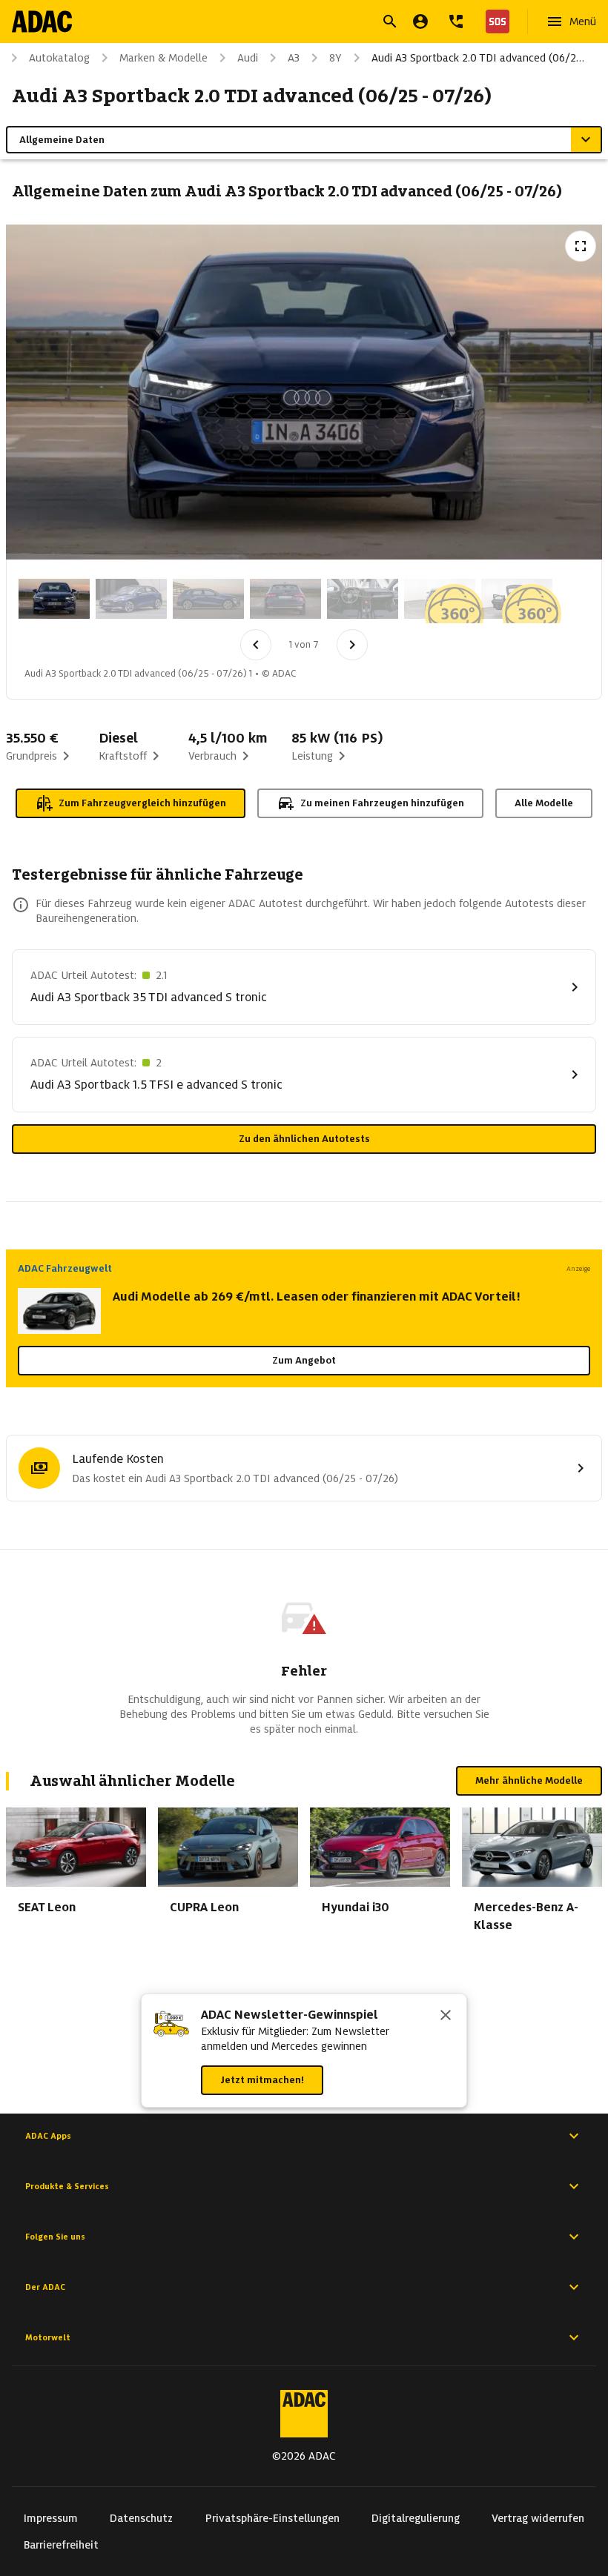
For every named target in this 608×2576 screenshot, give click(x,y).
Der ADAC (45, 2287)
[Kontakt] (456, 21)
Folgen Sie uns (55, 2237)
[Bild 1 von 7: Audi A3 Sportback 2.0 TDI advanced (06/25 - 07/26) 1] (54, 599)
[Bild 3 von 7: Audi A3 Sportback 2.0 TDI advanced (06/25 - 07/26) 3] (208, 599)
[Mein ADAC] (420, 21)
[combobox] (286, 23)
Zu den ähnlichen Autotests (304, 1139)
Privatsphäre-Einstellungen (272, 2518)
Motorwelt (48, 2337)
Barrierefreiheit (61, 2545)
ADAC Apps (48, 2136)
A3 (294, 58)
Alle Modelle (544, 803)
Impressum (51, 2518)
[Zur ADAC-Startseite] (42, 21)
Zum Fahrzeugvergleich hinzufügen (142, 803)
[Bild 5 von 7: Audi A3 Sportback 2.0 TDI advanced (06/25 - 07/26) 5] (363, 599)
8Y (336, 58)
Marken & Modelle (163, 58)
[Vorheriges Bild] (256, 645)
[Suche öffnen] (390, 21)
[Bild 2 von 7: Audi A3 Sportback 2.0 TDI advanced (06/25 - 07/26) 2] (131, 599)
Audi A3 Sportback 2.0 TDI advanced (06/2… (478, 58)
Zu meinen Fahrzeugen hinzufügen (382, 803)
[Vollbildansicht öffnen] (581, 246)
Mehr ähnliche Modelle (529, 1780)
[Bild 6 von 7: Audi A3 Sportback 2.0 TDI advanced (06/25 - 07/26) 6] (440, 599)
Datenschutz (141, 2518)
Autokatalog (59, 58)
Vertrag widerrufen (538, 2518)
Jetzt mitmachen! (262, 2080)
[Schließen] (446, 2016)
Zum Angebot (304, 1360)
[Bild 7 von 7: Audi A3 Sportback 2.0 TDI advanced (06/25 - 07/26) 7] (517, 599)
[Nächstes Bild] (352, 645)
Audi (248, 58)
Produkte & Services (67, 2186)
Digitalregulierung (416, 2518)
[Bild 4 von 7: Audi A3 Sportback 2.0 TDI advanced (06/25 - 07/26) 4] (285, 599)
